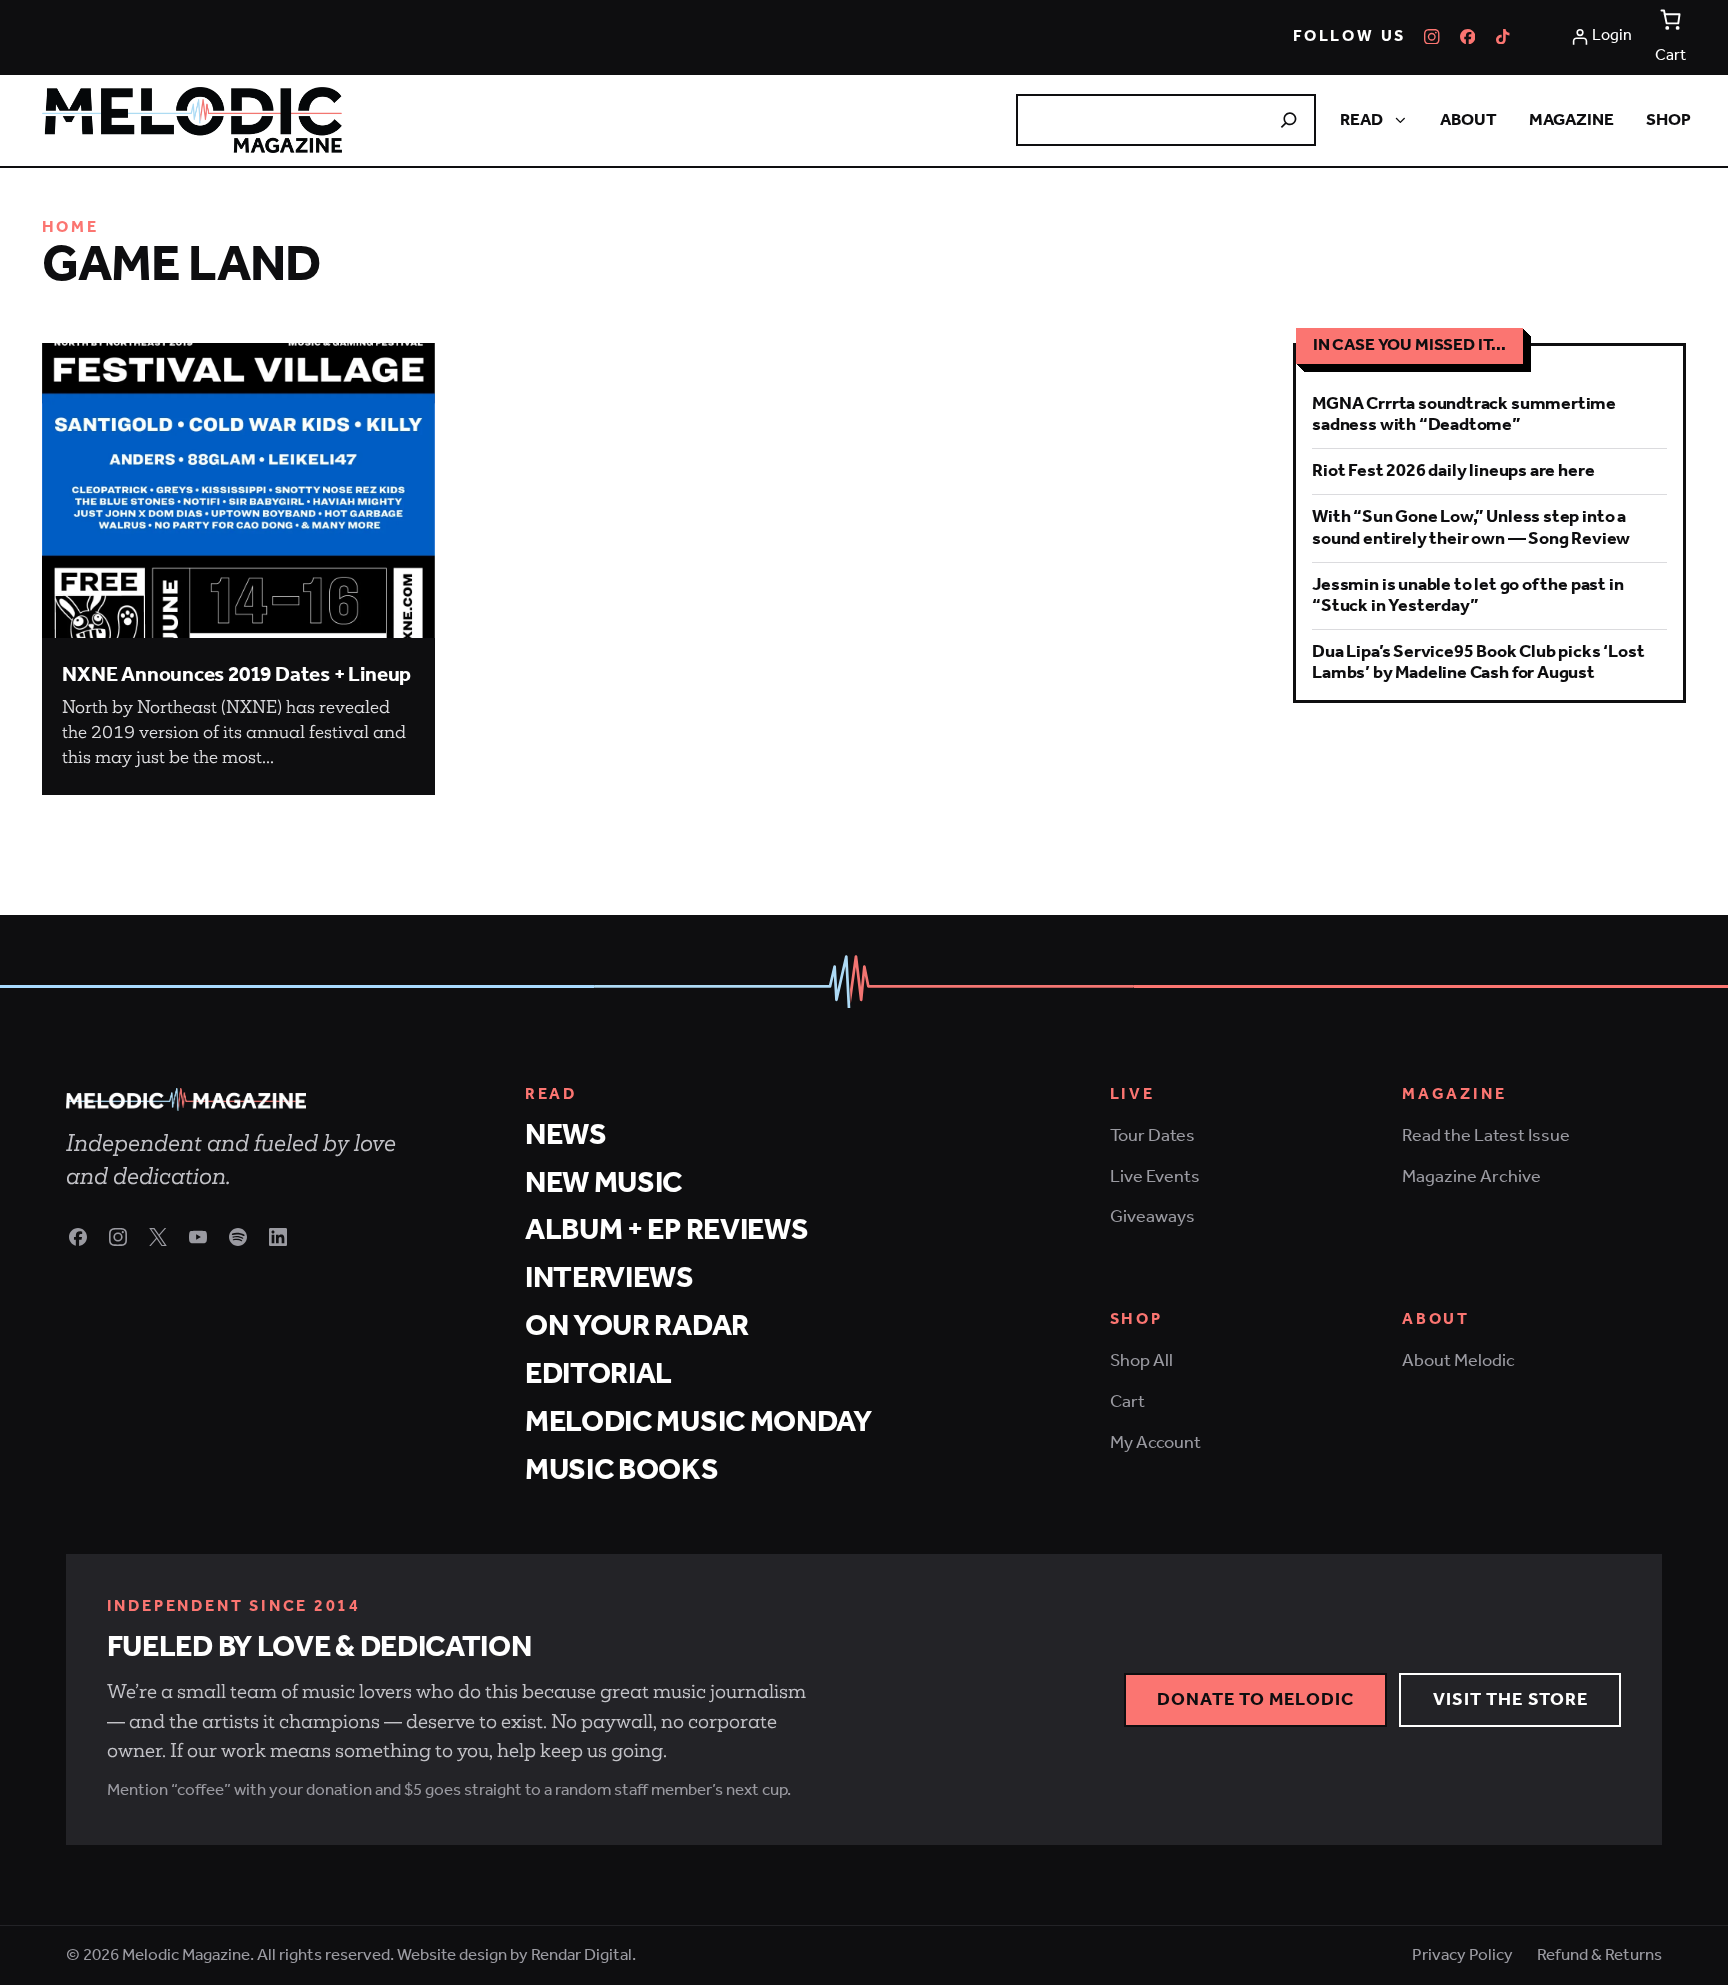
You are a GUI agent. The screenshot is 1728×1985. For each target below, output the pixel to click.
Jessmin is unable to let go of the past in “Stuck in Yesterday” (1467, 595)
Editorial (598, 1374)
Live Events (1155, 1177)
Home (70, 228)
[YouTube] (198, 1237)
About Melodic (1458, 1361)
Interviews (609, 1278)
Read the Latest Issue (1486, 1136)
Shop (1668, 120)
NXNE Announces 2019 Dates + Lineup (236, 675)
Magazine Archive (1471, 1177)
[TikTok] (1503, 37)
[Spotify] (238, 1237)
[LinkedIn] (278, 1237)
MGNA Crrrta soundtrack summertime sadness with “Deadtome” (1464, 414)
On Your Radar (637, 1326)
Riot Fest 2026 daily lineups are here (1453, 471)
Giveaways (1152, 1217)
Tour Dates (1152, 1136)
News (566, 1135)
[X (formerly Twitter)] (158, 1237)
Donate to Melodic (1255, 1700)
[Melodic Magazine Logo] (192, 120)
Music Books (622, 1470)
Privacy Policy (1462, 1955)
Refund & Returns (1599, 1955)
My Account (1155, 1443)
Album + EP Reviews (667, 1230)
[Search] (1289, 120)
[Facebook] (1468, 37)
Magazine (1571, 120)
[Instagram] (1432, 37)
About (1468, 120)
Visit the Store (1511, 1700)
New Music (603, 1183)
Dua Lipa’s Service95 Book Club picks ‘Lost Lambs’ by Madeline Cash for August (1478, 662)
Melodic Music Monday (698, 1422)
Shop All (1141, 1361)
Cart (1127, 1402)
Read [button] (1361, 120)
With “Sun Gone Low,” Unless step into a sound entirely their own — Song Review (1471, 527)
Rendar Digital (581, 1955)
